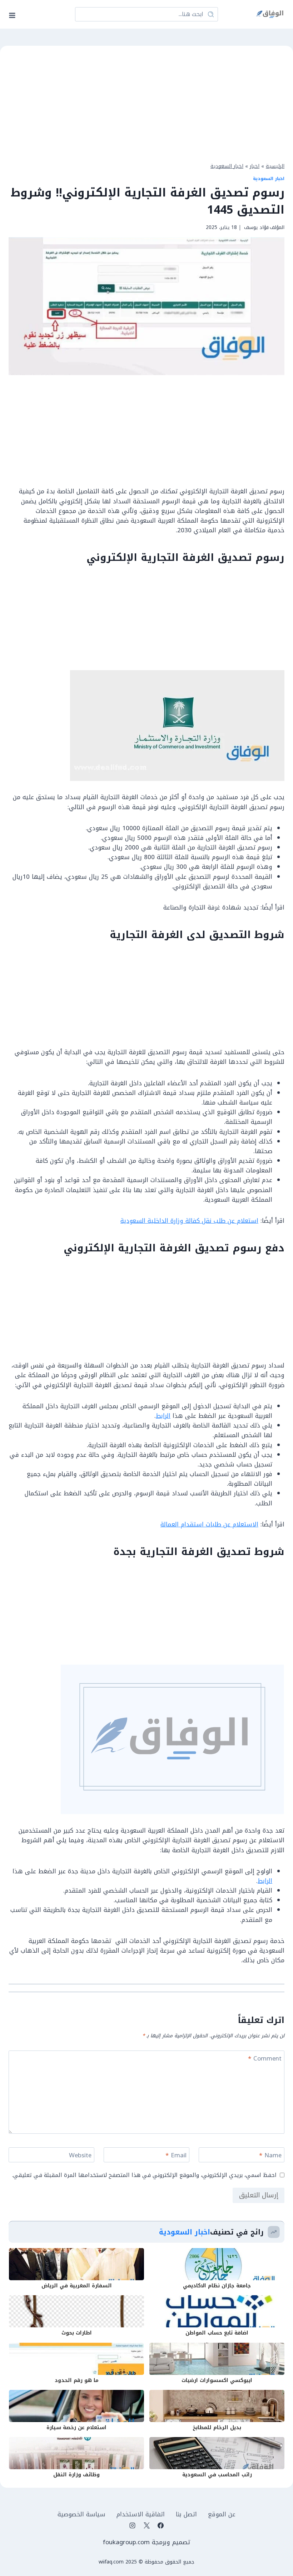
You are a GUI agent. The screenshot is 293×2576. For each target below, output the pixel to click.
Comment (265, 2059)
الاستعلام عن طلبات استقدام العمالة (209, 1524)
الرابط (163, 1416)
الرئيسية (275, 166)
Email (176, 2156)
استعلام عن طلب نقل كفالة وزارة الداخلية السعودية (189, 1221)
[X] (146, 2525)
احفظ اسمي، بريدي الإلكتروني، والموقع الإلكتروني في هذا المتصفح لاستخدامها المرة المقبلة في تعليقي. (144, 2175)
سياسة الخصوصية (81, 2514)
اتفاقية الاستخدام (141, 2514)
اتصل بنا (186, 2514)
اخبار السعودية (227, 166)
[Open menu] (14, 14)
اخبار (255, 166)
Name (270, 2156)
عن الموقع (222, 2514)
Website (80, 2156)
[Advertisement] (146, 103)
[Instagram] (133, 2525)
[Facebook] (160, 2525)
